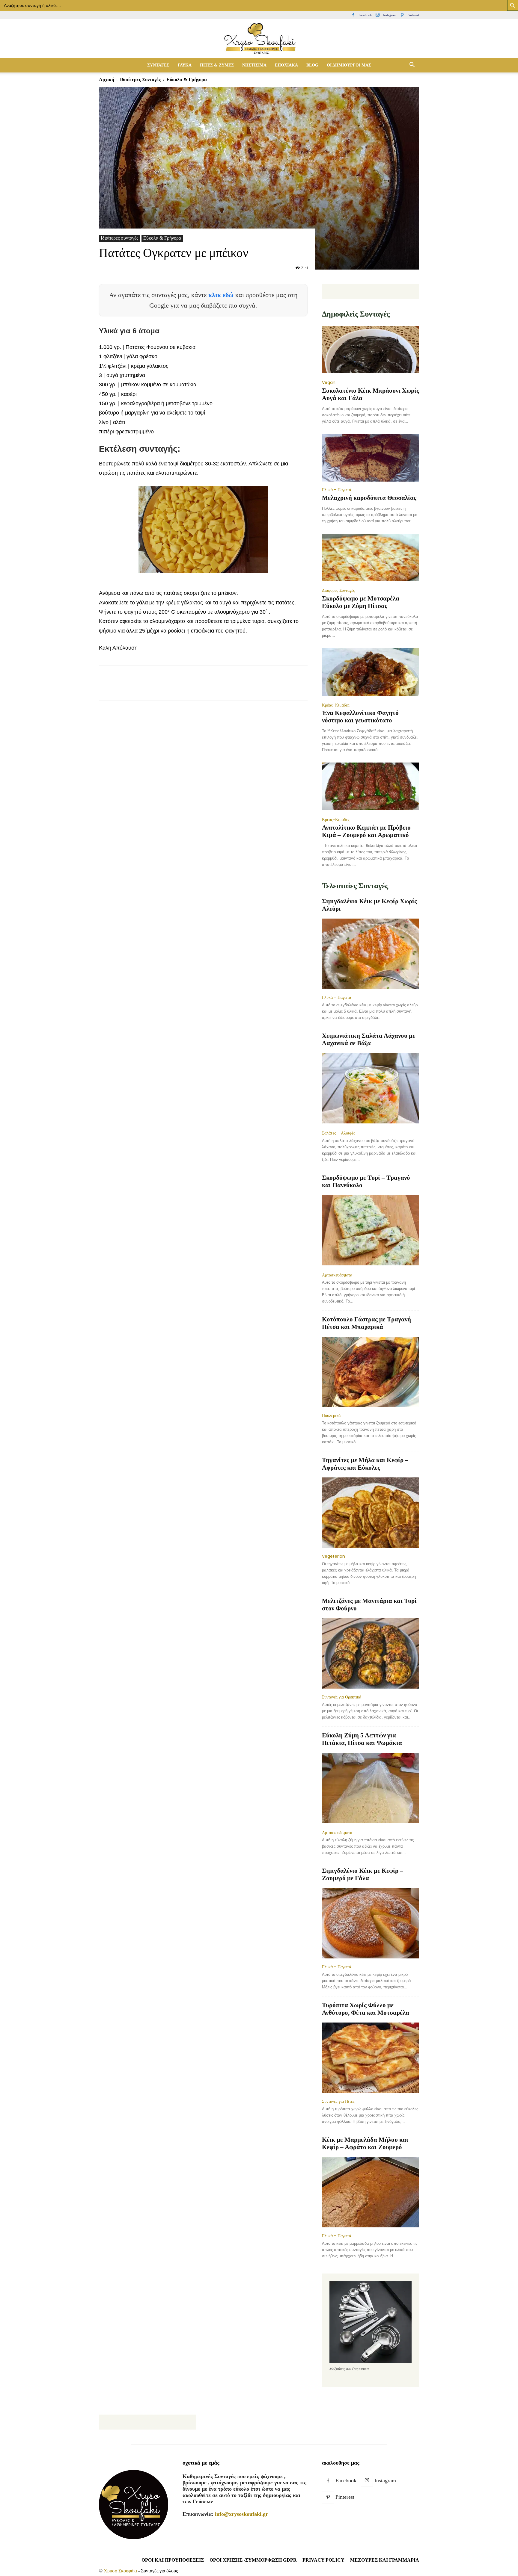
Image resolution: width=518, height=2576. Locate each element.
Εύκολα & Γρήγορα (162, 238)
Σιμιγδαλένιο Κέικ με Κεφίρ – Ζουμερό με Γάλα (363, 1874)
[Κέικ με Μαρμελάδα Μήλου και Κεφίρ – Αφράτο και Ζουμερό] (371, 2192)
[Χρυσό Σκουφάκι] (259, 39)
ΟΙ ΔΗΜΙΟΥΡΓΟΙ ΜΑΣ (349, 65)
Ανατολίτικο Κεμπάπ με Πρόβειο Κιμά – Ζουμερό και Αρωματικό (366, 831)
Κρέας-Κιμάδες (336, 705)
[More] (214, 688)
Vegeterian (333, 1556)
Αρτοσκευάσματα (337, 1275)
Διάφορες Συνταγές (338, 590)
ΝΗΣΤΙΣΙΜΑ (254, 65)
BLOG (312, 65)
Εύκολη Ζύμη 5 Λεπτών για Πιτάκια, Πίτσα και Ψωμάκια (362, 1739)
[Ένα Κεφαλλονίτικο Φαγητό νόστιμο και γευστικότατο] (371, 673)
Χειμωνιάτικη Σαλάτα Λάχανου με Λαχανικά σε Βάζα (369, 1039)
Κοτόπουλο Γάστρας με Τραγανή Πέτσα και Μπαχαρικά (366, 1323)
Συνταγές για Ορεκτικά (342, 1697)
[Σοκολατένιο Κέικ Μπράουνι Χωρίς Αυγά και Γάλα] (371, 350)
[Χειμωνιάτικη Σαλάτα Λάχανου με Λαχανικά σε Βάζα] (371, 1089)
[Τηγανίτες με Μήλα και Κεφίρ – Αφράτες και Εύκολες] (371, 1513)
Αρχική (107, 80)
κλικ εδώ (222, 295)
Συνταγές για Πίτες (338, 2101)
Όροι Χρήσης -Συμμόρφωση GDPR (253, 2560)
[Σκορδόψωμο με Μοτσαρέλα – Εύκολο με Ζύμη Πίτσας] (371, 558)
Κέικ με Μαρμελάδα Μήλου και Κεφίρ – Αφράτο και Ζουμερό (365, 2143)
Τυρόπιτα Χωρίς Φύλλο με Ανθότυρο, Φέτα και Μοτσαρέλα (366, 2009)
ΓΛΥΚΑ (185, 65)
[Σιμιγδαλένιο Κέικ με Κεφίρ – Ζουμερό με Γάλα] (371, 1923)
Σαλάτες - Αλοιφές (339, 1133)
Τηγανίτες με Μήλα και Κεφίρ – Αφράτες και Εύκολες (365, 1464)
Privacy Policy (323, 2560)
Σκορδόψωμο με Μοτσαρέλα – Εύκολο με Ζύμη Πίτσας (363, 602)
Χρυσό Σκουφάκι (120, 2571)
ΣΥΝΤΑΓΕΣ (158, 65)
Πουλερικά (331, 1415)
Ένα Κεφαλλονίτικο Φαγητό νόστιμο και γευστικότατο (360, 717)
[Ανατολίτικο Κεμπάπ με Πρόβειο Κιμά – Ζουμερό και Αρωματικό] (371, 787)
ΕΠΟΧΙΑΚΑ (286, 65)
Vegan (329, 382)
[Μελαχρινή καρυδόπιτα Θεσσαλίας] (371, 458)
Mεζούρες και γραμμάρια (385, 2560)
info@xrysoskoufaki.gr (241, 2514)
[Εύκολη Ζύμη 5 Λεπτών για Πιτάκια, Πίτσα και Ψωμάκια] (371, 1788)
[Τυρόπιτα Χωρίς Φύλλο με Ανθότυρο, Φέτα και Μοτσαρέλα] (371, 2058)
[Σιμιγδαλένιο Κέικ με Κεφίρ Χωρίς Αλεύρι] (371, 954)
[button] (412, 65)
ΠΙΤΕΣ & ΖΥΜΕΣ (217, 65)
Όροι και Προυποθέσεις (173, 2560)
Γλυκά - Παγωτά (336, 490)
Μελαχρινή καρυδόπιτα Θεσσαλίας (369, 498)
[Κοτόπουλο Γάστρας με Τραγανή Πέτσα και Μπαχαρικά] (371, 1372)
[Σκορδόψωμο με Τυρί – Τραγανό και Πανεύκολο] (371, 1231)
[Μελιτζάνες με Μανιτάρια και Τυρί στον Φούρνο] (371, 1653)
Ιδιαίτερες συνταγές (140, 80)
